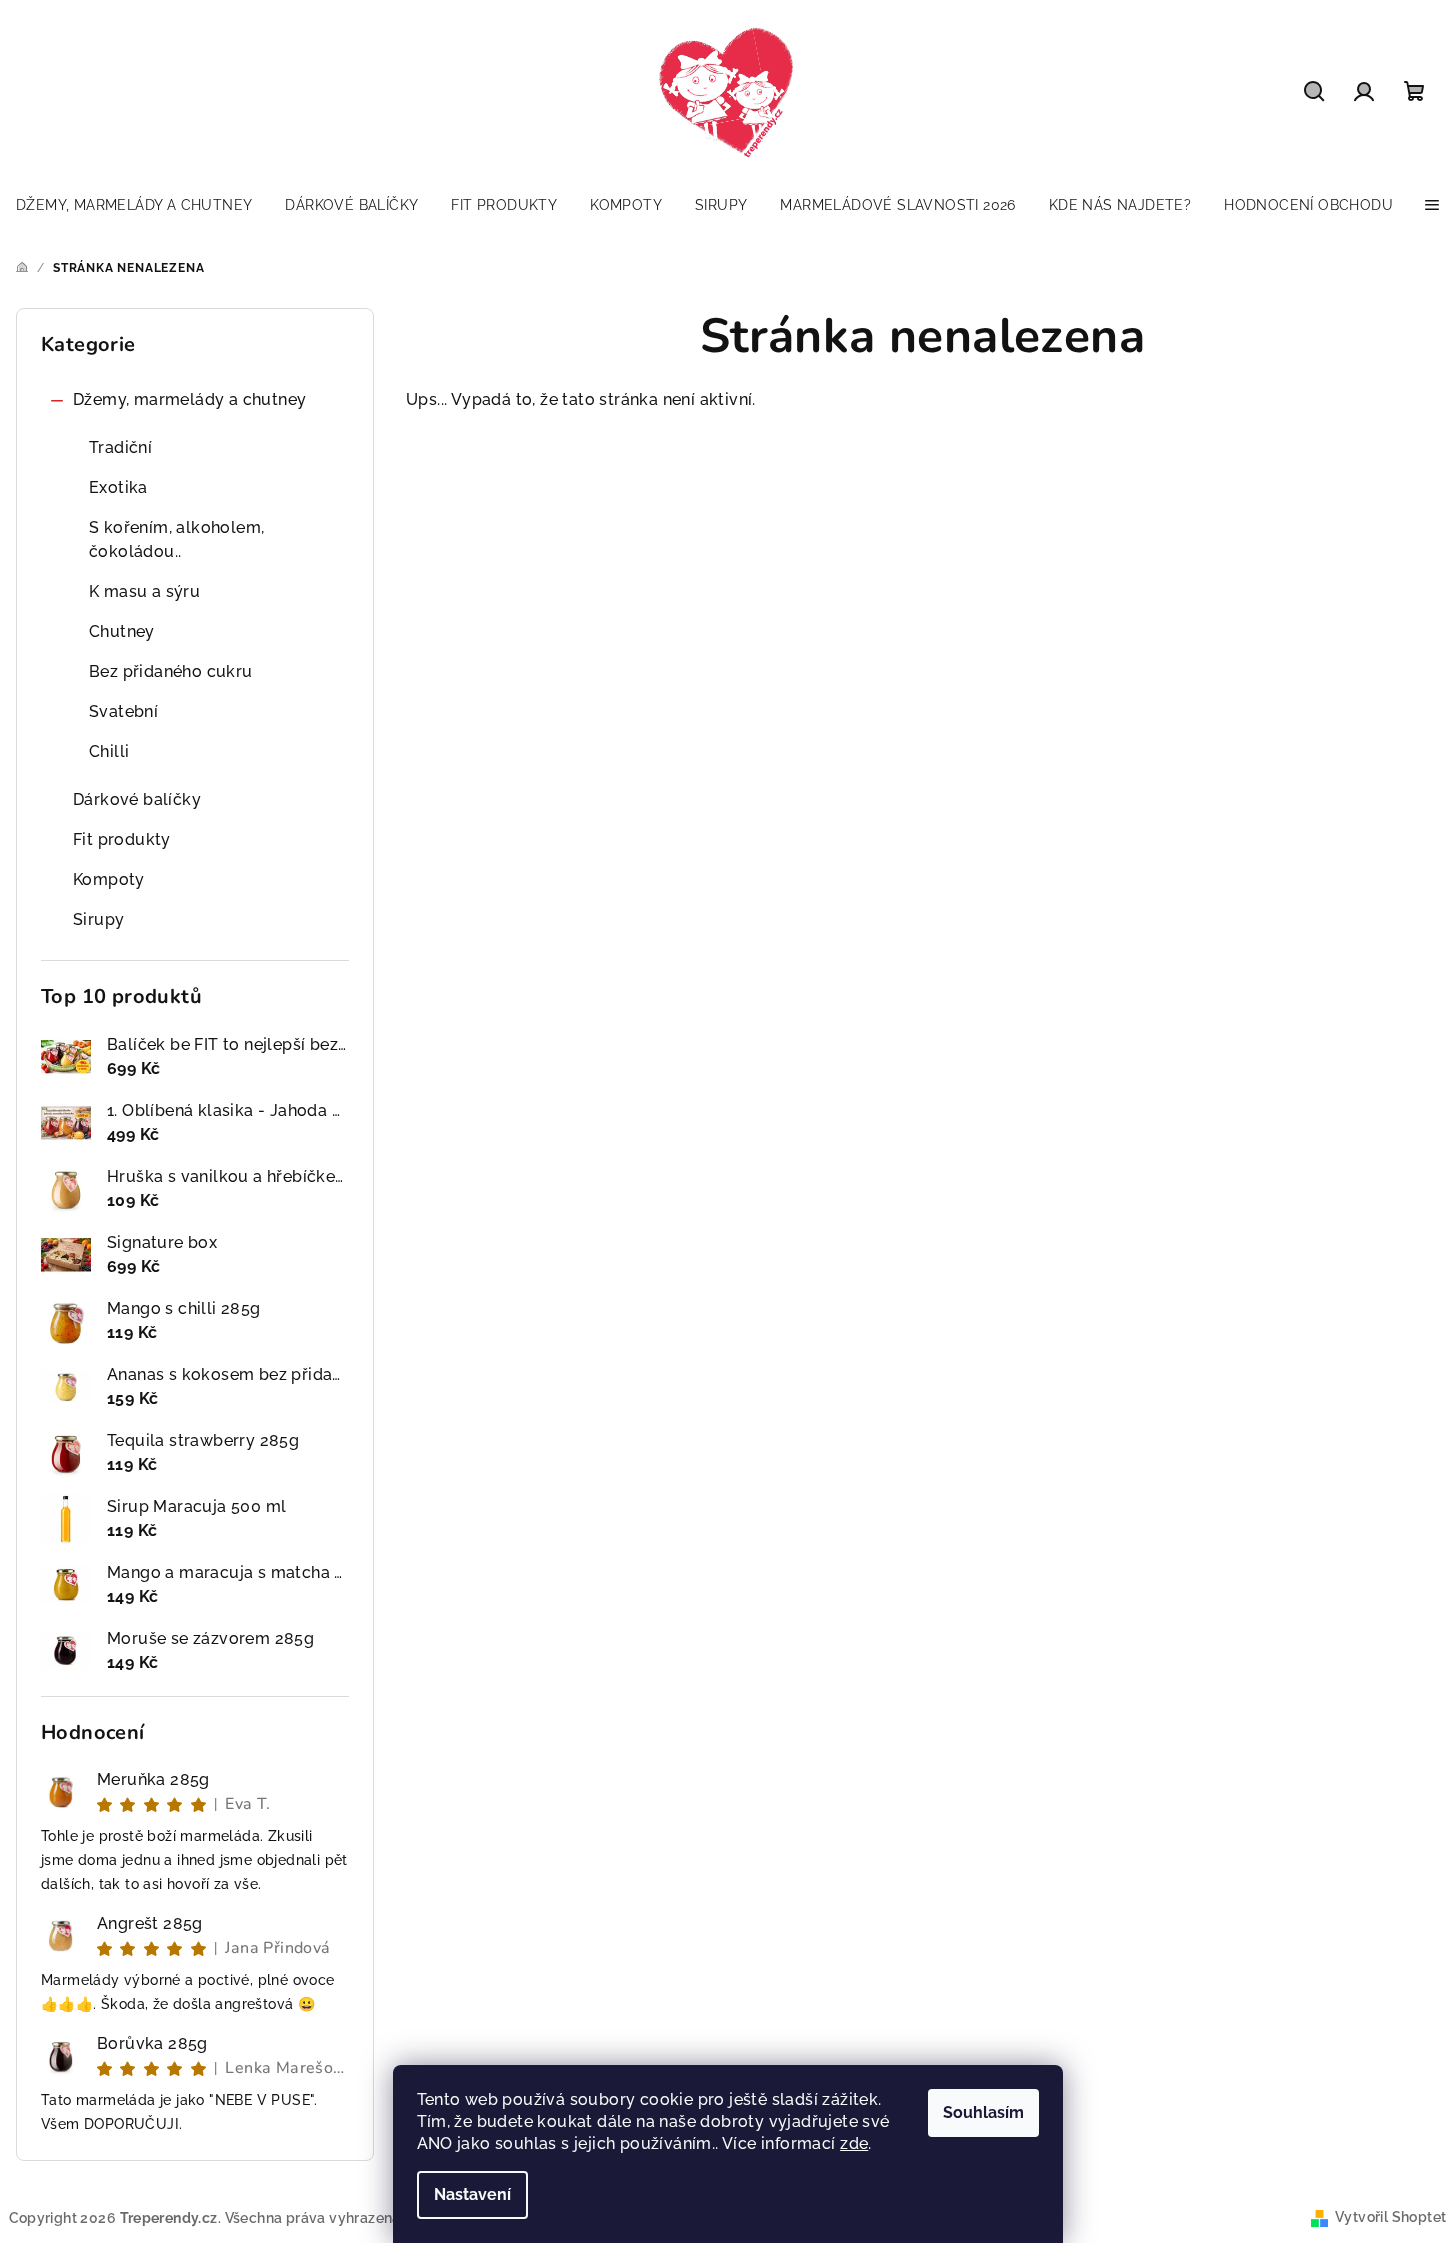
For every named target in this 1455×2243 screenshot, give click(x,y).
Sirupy (98, 919)
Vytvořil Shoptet (1390, 2217)
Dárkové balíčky (137, 799)
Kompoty (109, 879)
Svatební (123, 711)
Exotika (118, 487)
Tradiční (120, 447)
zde (854, 2143)
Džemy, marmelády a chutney (189, 399)
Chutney (122, 631)
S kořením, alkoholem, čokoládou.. (176, 539)
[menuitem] (134, 205)
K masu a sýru (144, 591)
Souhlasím (983, 2112)
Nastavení (472, 2194)
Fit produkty (122, 839)
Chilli (109, 751)
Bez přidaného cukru (171, 671)
